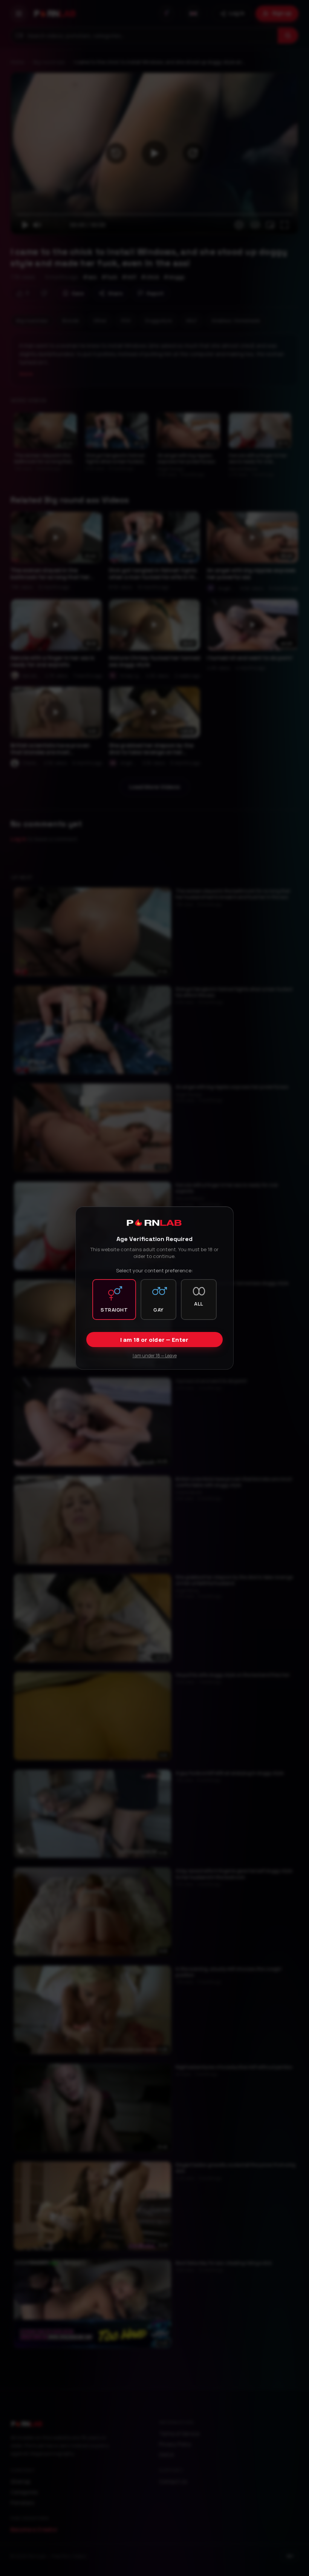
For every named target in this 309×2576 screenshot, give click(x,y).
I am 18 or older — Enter (154, 1340)
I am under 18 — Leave (155, 1356)
